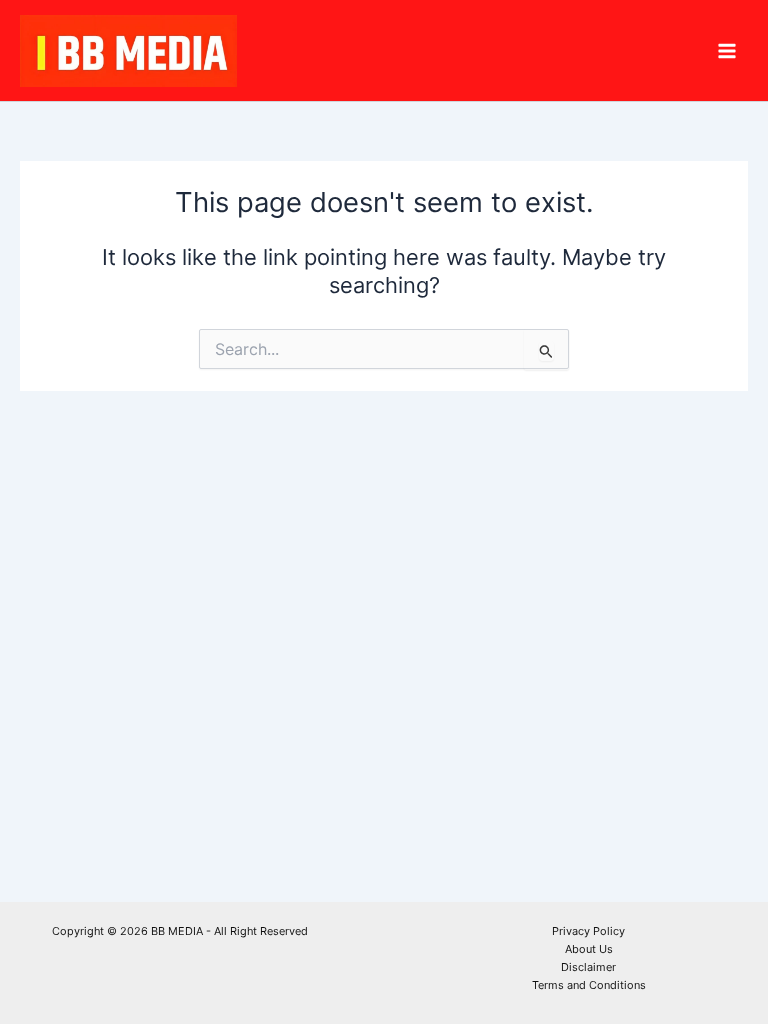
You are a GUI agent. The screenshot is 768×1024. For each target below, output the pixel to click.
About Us (589, 949)
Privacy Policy (588, 931)
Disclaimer (588, 967)
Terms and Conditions (589, 985)
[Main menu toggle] (727, 51)
